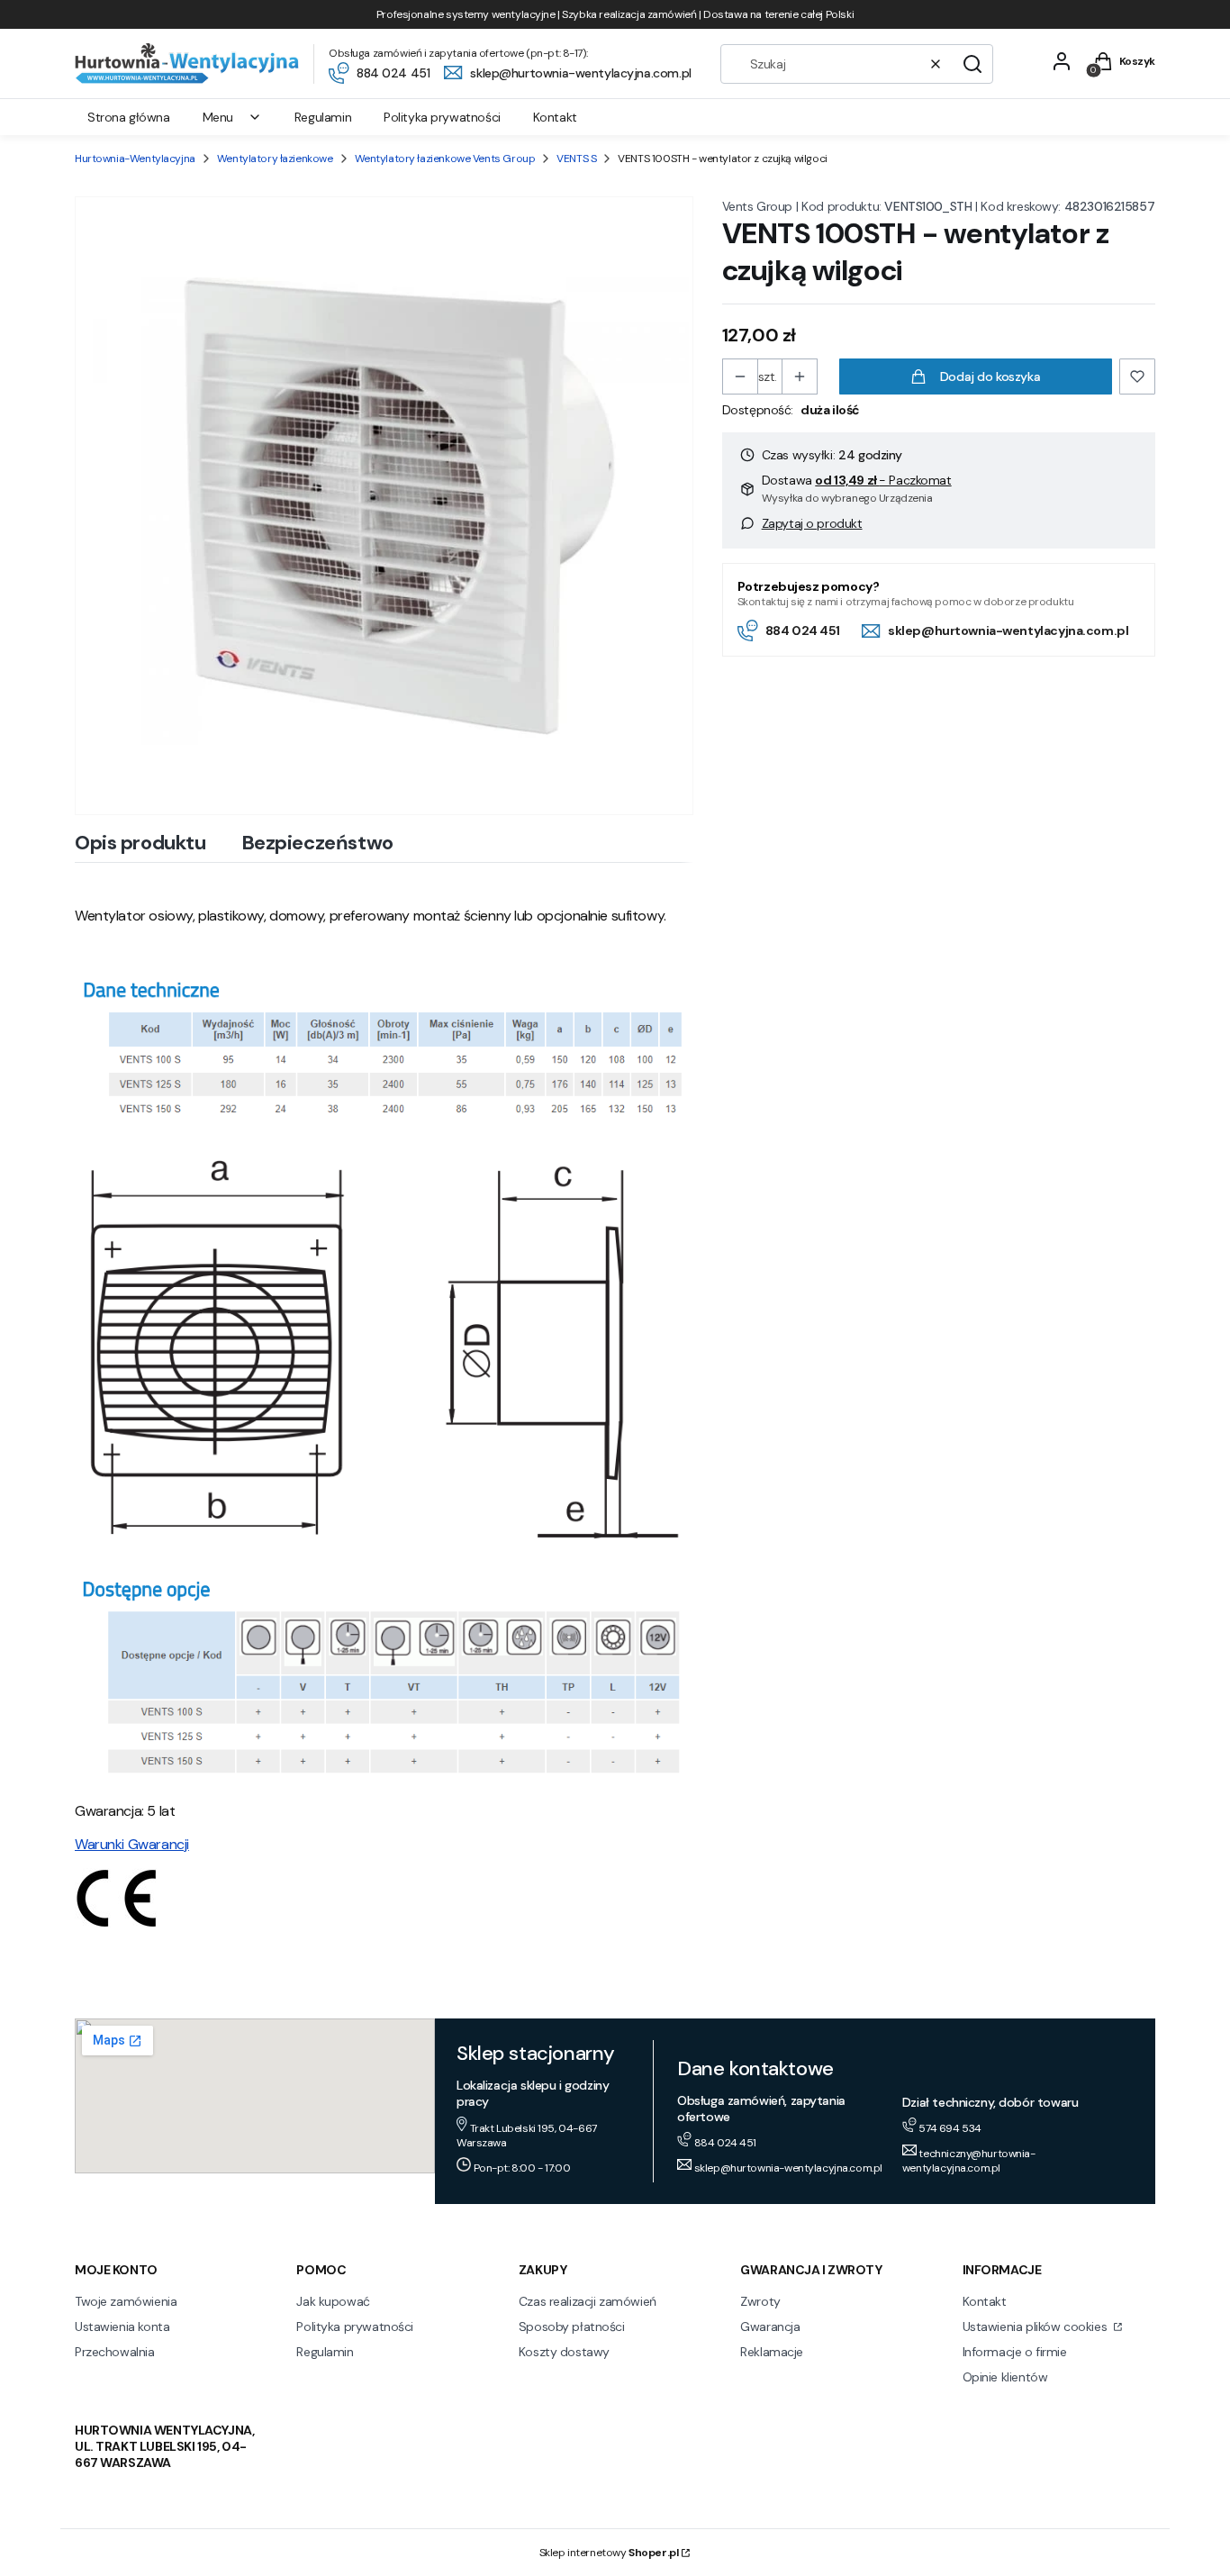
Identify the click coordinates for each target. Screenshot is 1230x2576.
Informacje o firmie (1015, 2352)
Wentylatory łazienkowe (275, 159)
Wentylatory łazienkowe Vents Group (445, 159)
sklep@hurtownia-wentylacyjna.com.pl (1008, 630)
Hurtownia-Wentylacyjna (135, 159)
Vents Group (757, 206)
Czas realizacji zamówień (588, 2301)
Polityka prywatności (355, 2327)
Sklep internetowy (609, 2553)
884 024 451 (803, 630)
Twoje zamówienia (126, 2301)
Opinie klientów (1005, 2377)
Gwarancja (770, 2327)
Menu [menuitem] (218, 117)
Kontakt (985, 2301)
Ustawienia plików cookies (1036, 2327)
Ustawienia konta (122, 2327)
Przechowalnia (115, 2352)
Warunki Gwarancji (132, 1844)
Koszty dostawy (564, 2352)
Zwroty (760, 2301)
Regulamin (325, 2352)
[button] (972, 64)
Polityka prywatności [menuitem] (442, 117)
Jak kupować (333, 2301)
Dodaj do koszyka (990, 376)
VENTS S (576, 159)
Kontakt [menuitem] (555, 117)
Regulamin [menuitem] (323, 117)
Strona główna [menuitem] (129, 117)
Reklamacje (772, 2352)
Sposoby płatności (572, 2327)
